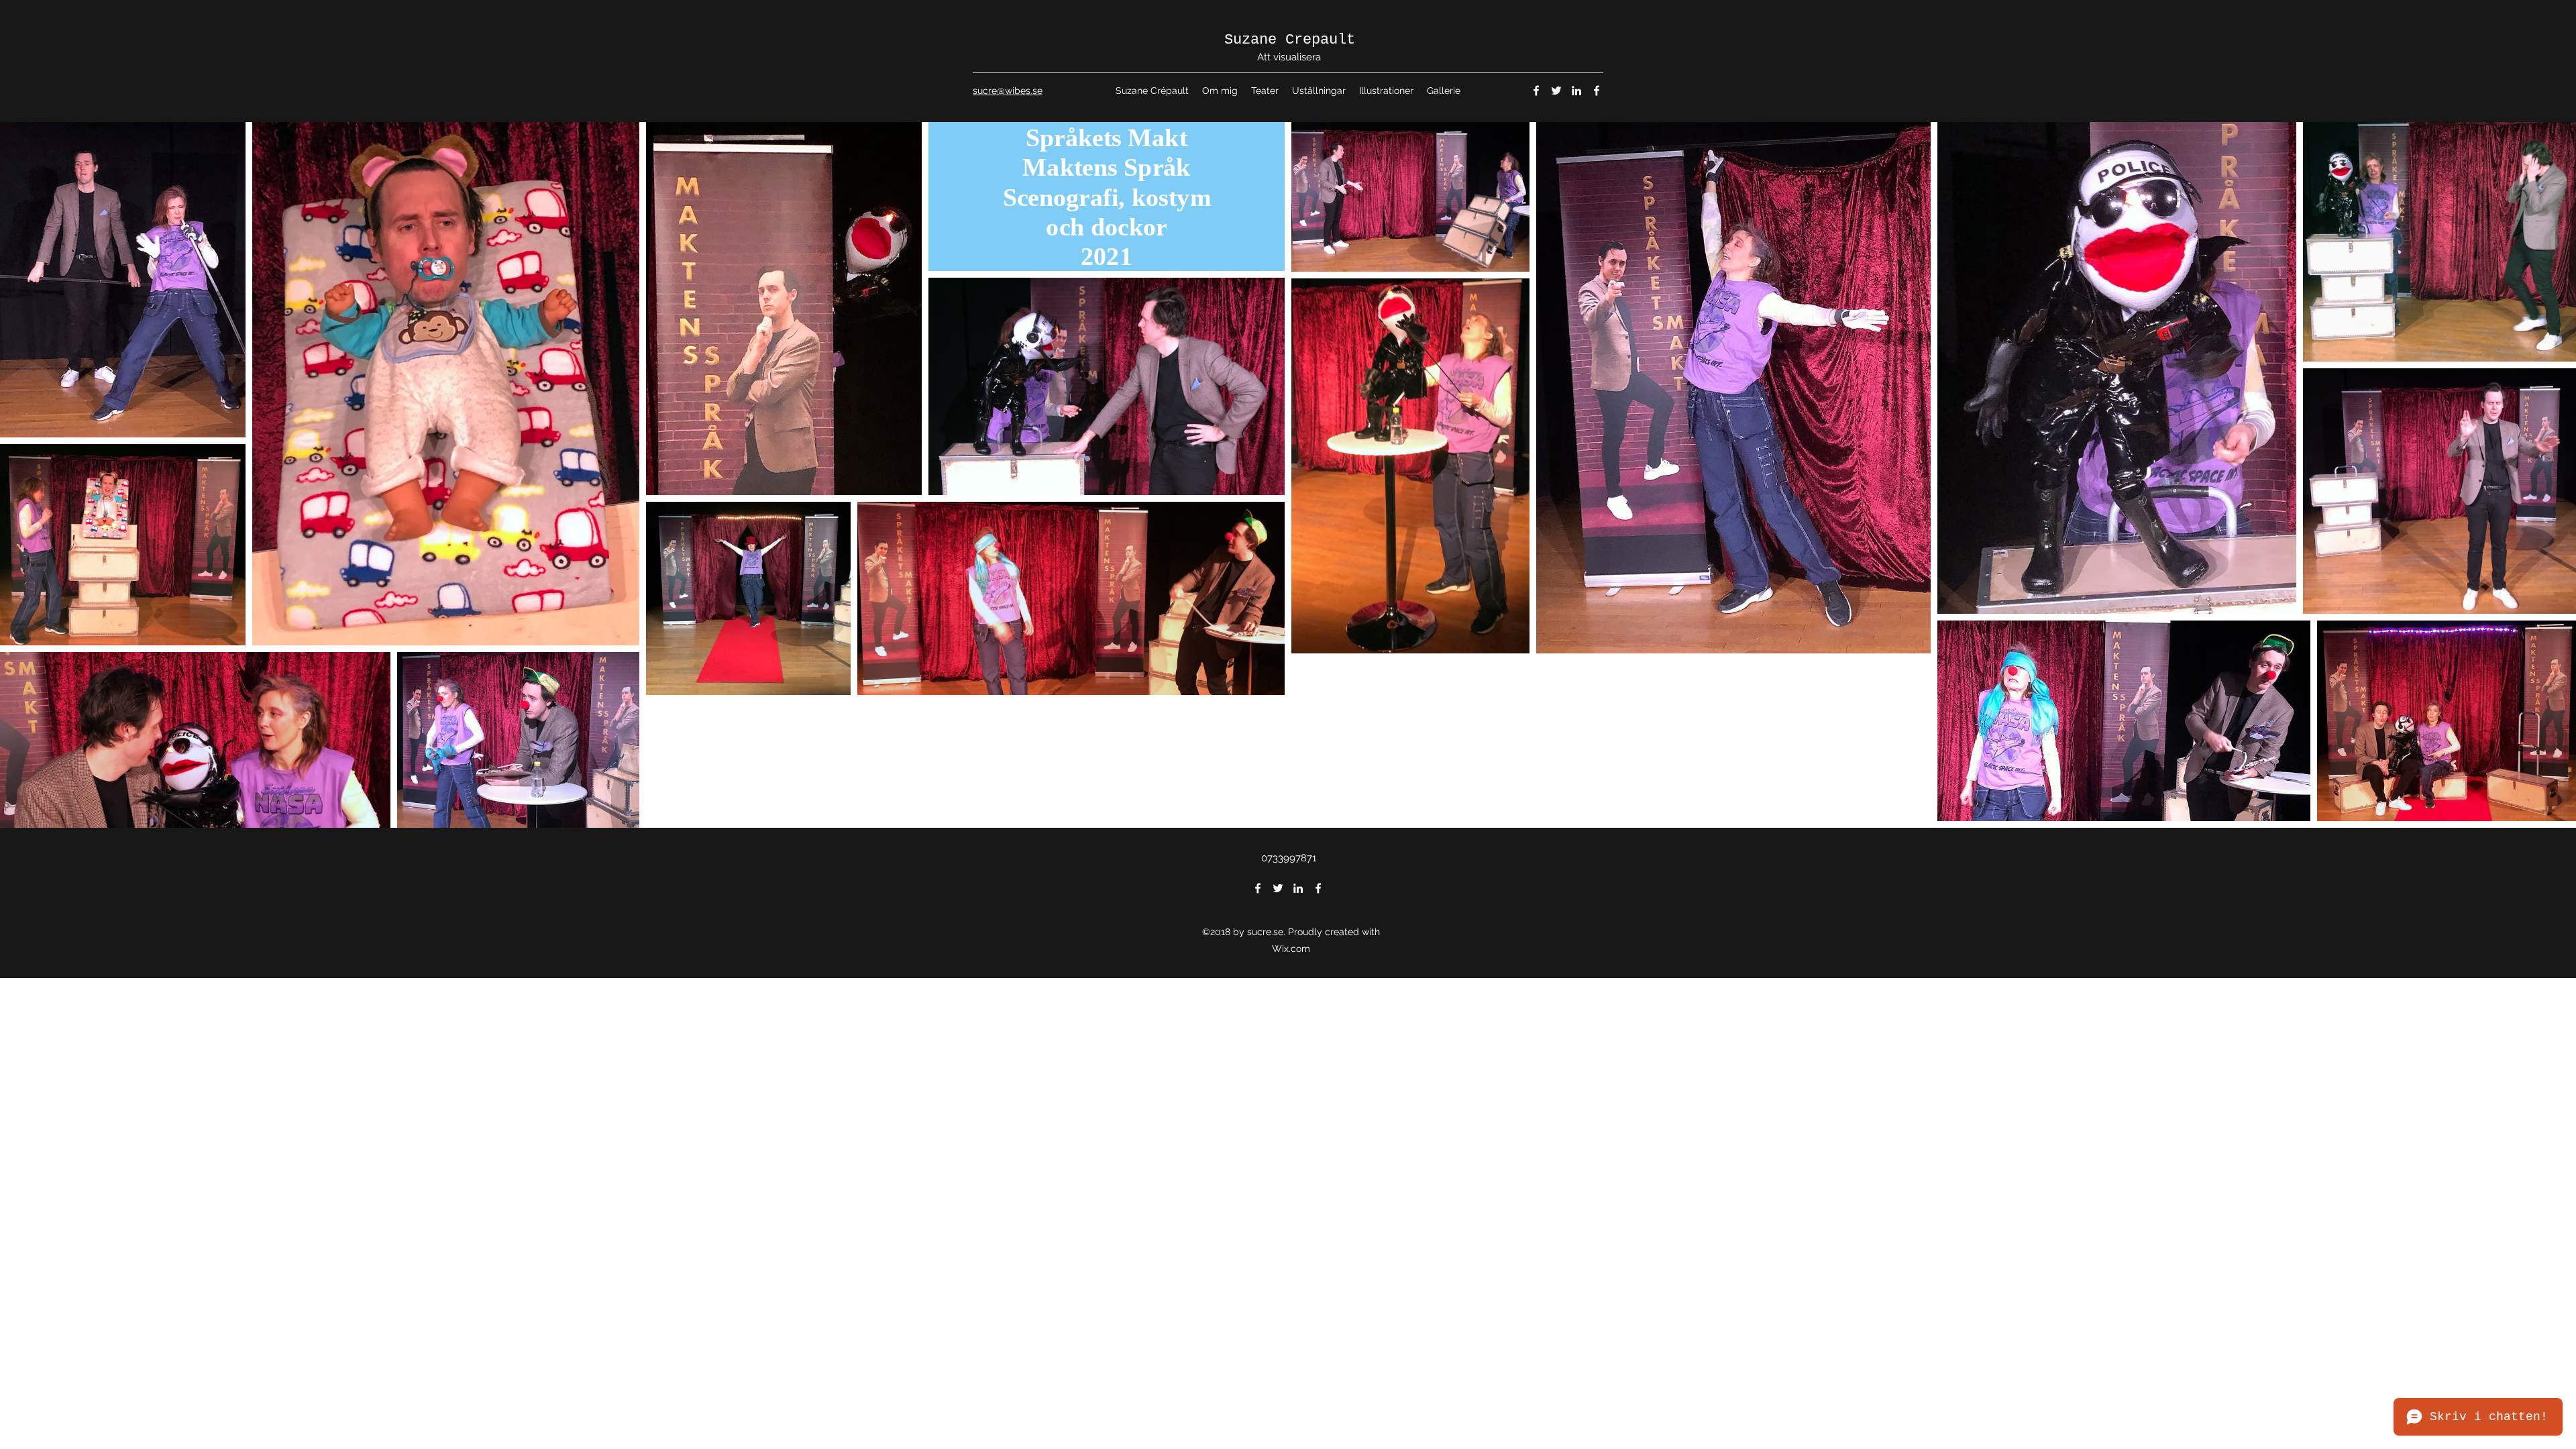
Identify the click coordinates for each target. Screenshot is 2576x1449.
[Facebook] (1536, 91)
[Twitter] (1556, 91)
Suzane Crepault (1290, 40)
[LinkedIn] (1576, 91)
